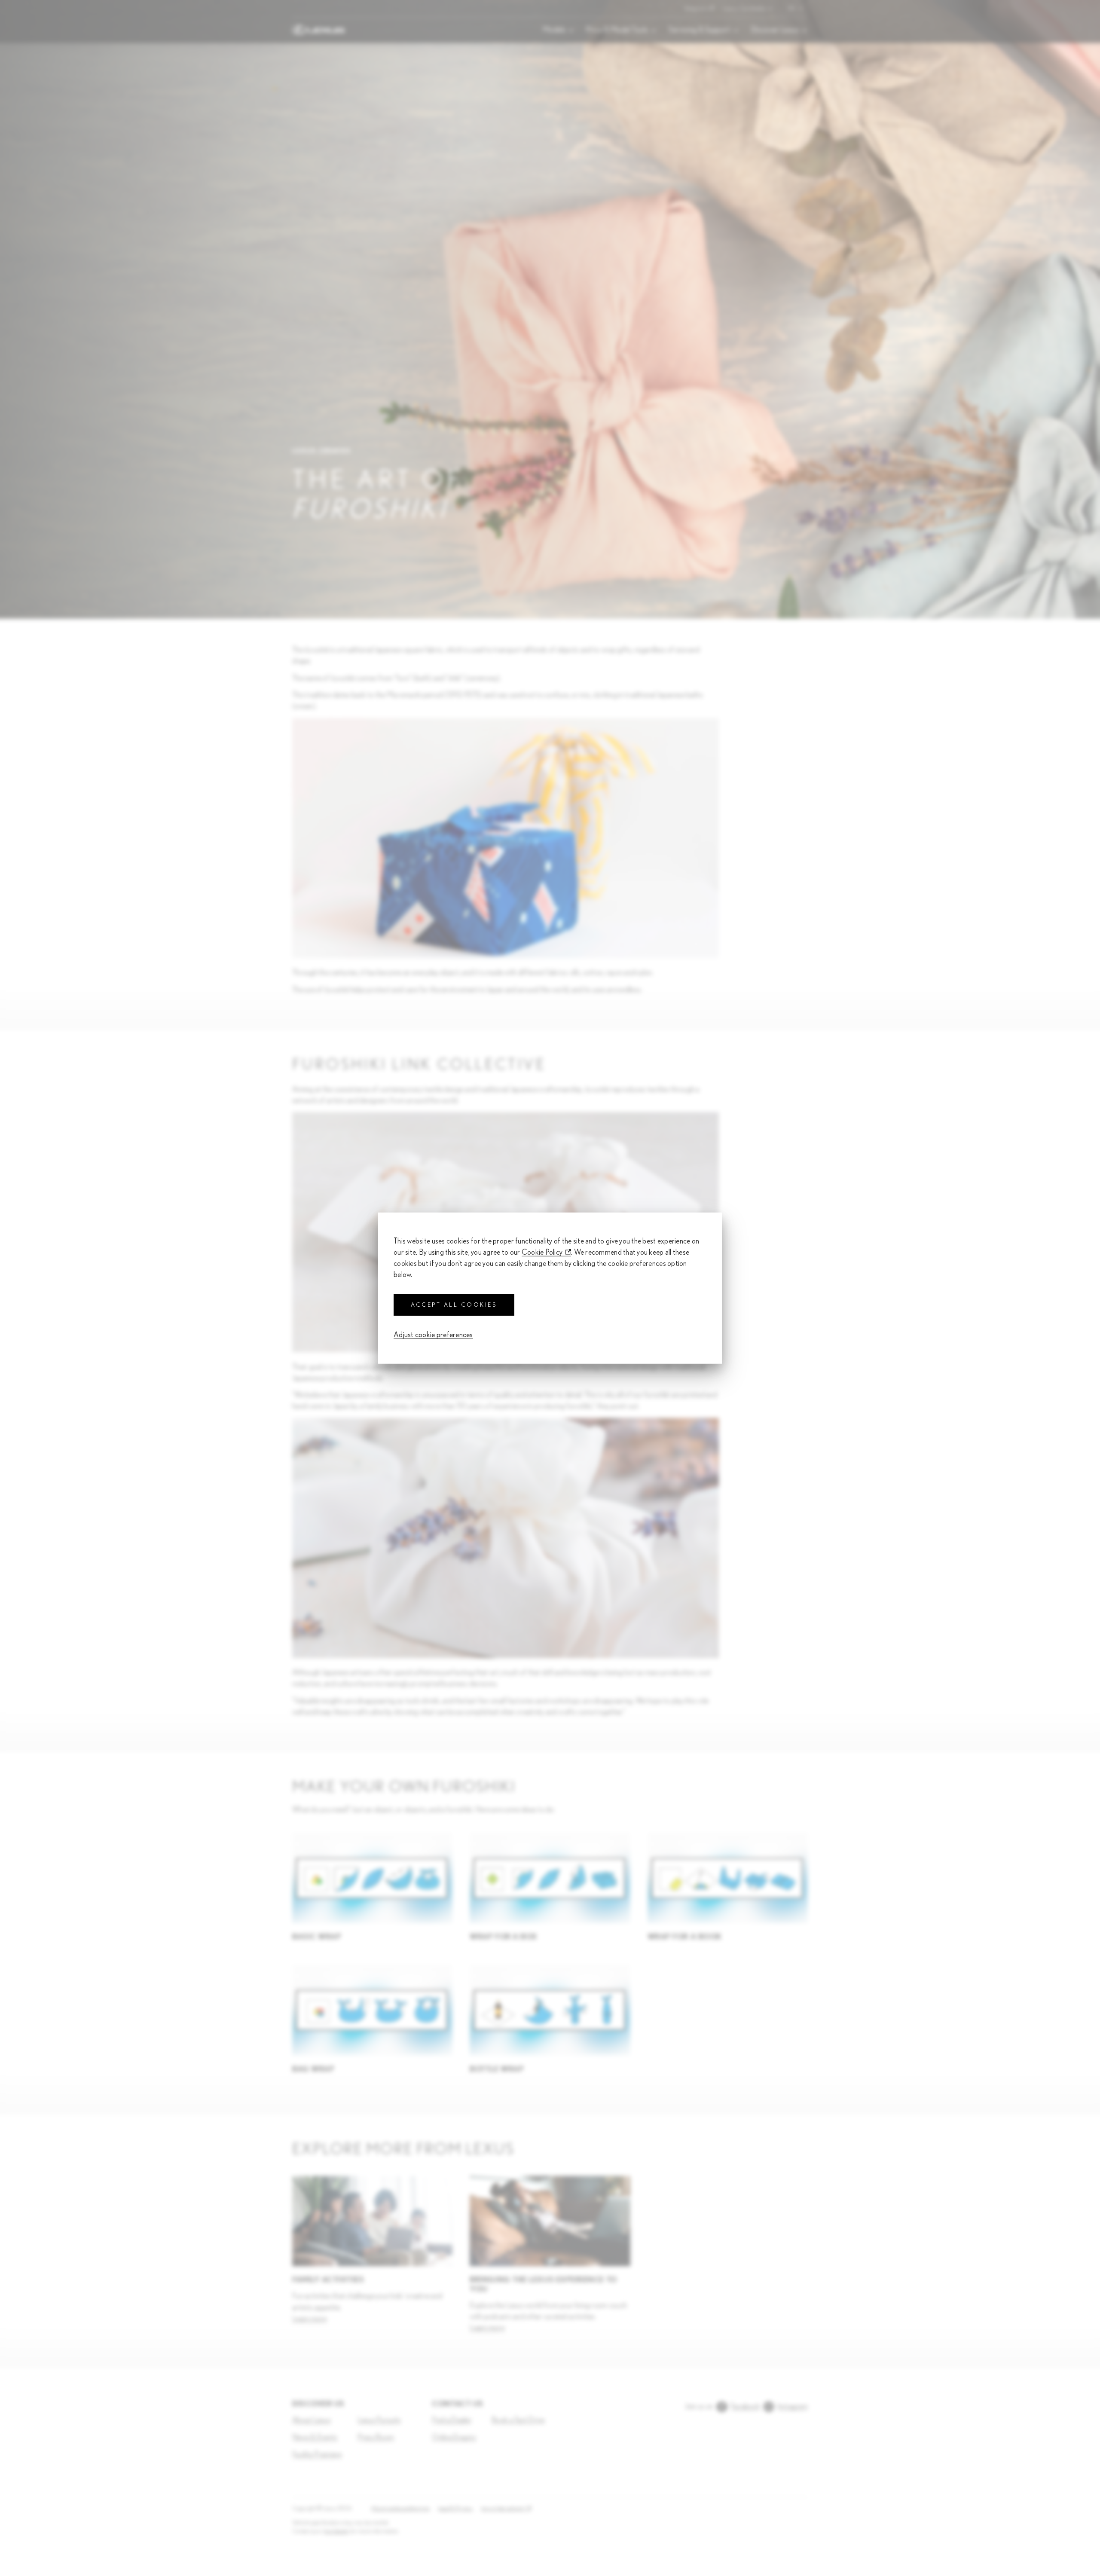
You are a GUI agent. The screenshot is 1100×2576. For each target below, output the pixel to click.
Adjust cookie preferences (433, 1335)
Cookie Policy (542, 1252)
